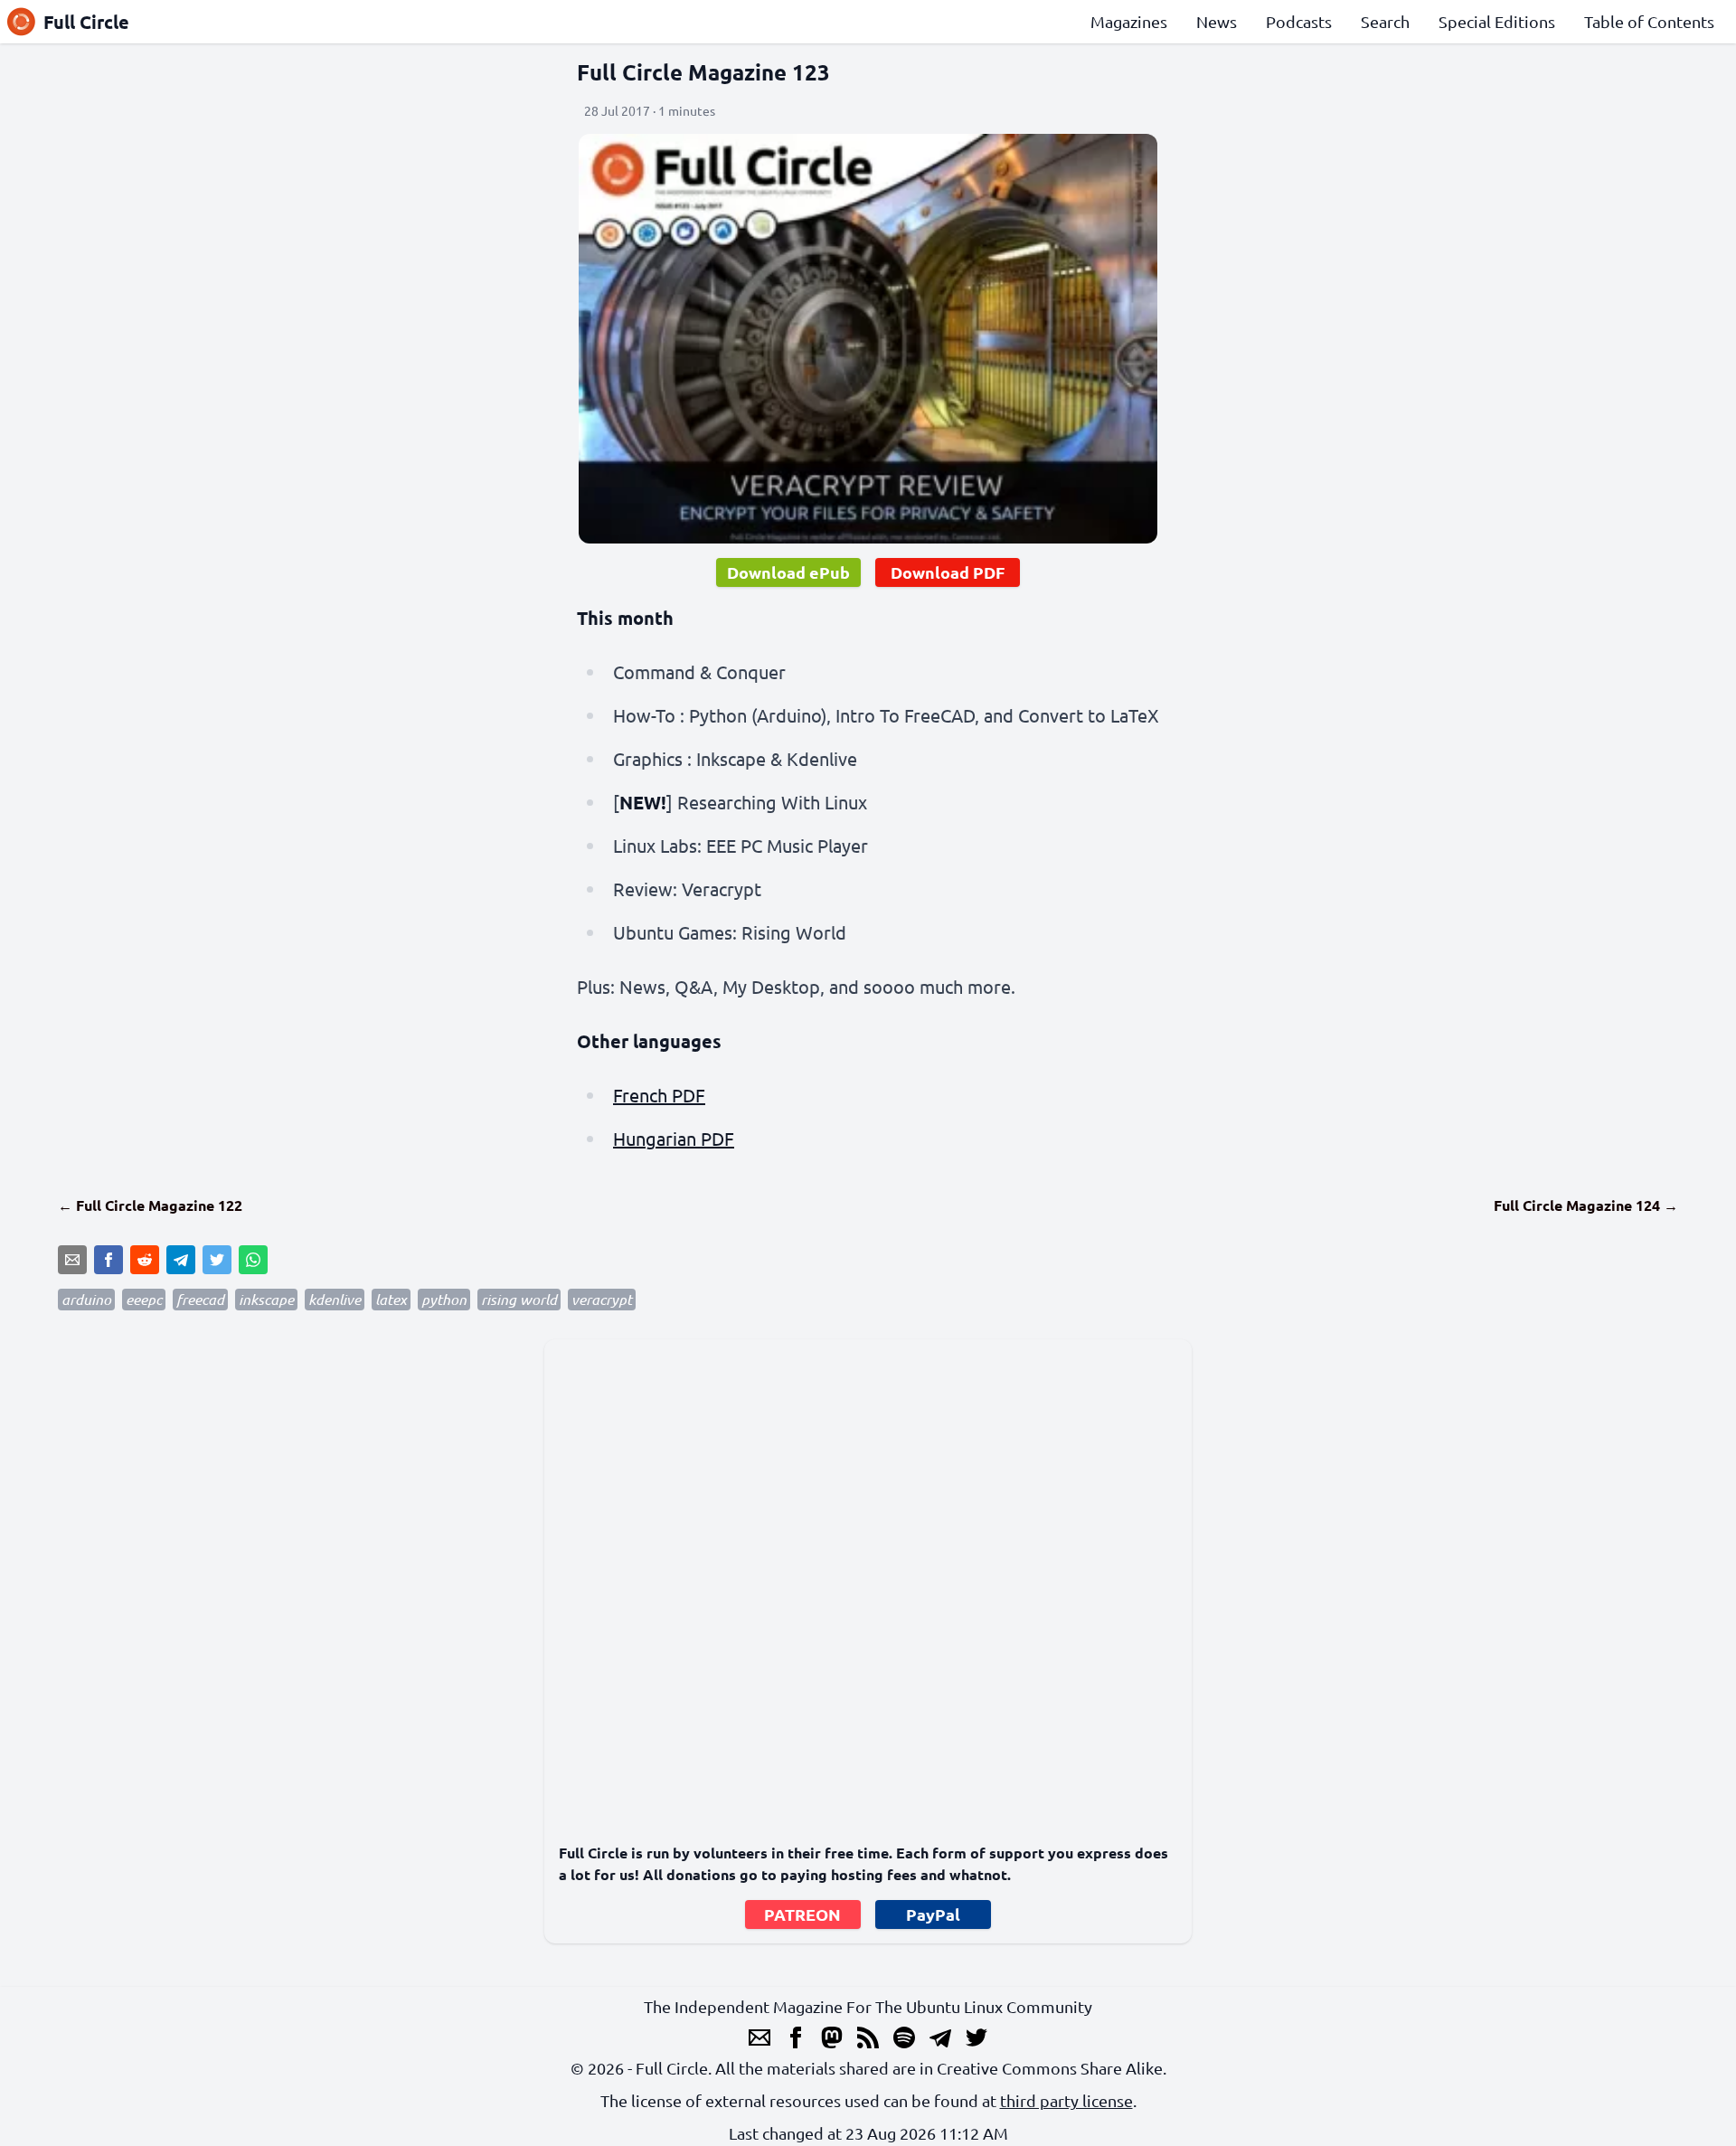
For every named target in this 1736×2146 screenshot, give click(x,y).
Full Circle (86, 22)
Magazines (1129, 21)
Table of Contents (1649, 21)
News (1217, 21)
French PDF (659, 1095)
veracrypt (602, 1299)
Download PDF (948, 572)
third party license (1066, 2100)
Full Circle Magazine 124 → (1586, 1205)
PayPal (933, 1914)
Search (1385, 21)
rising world (519, 1299)
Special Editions (1497, 21)
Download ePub (788, 572)
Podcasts (1299, 21)
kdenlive (335, 1299)
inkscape (266, 1299)
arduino (86, 1299)
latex (391, 1299)
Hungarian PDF (674, 1138)
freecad (200, 1299)
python (444, 1299)
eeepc (144, 1299)
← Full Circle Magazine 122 (150, 1205)
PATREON (802, 1914)
